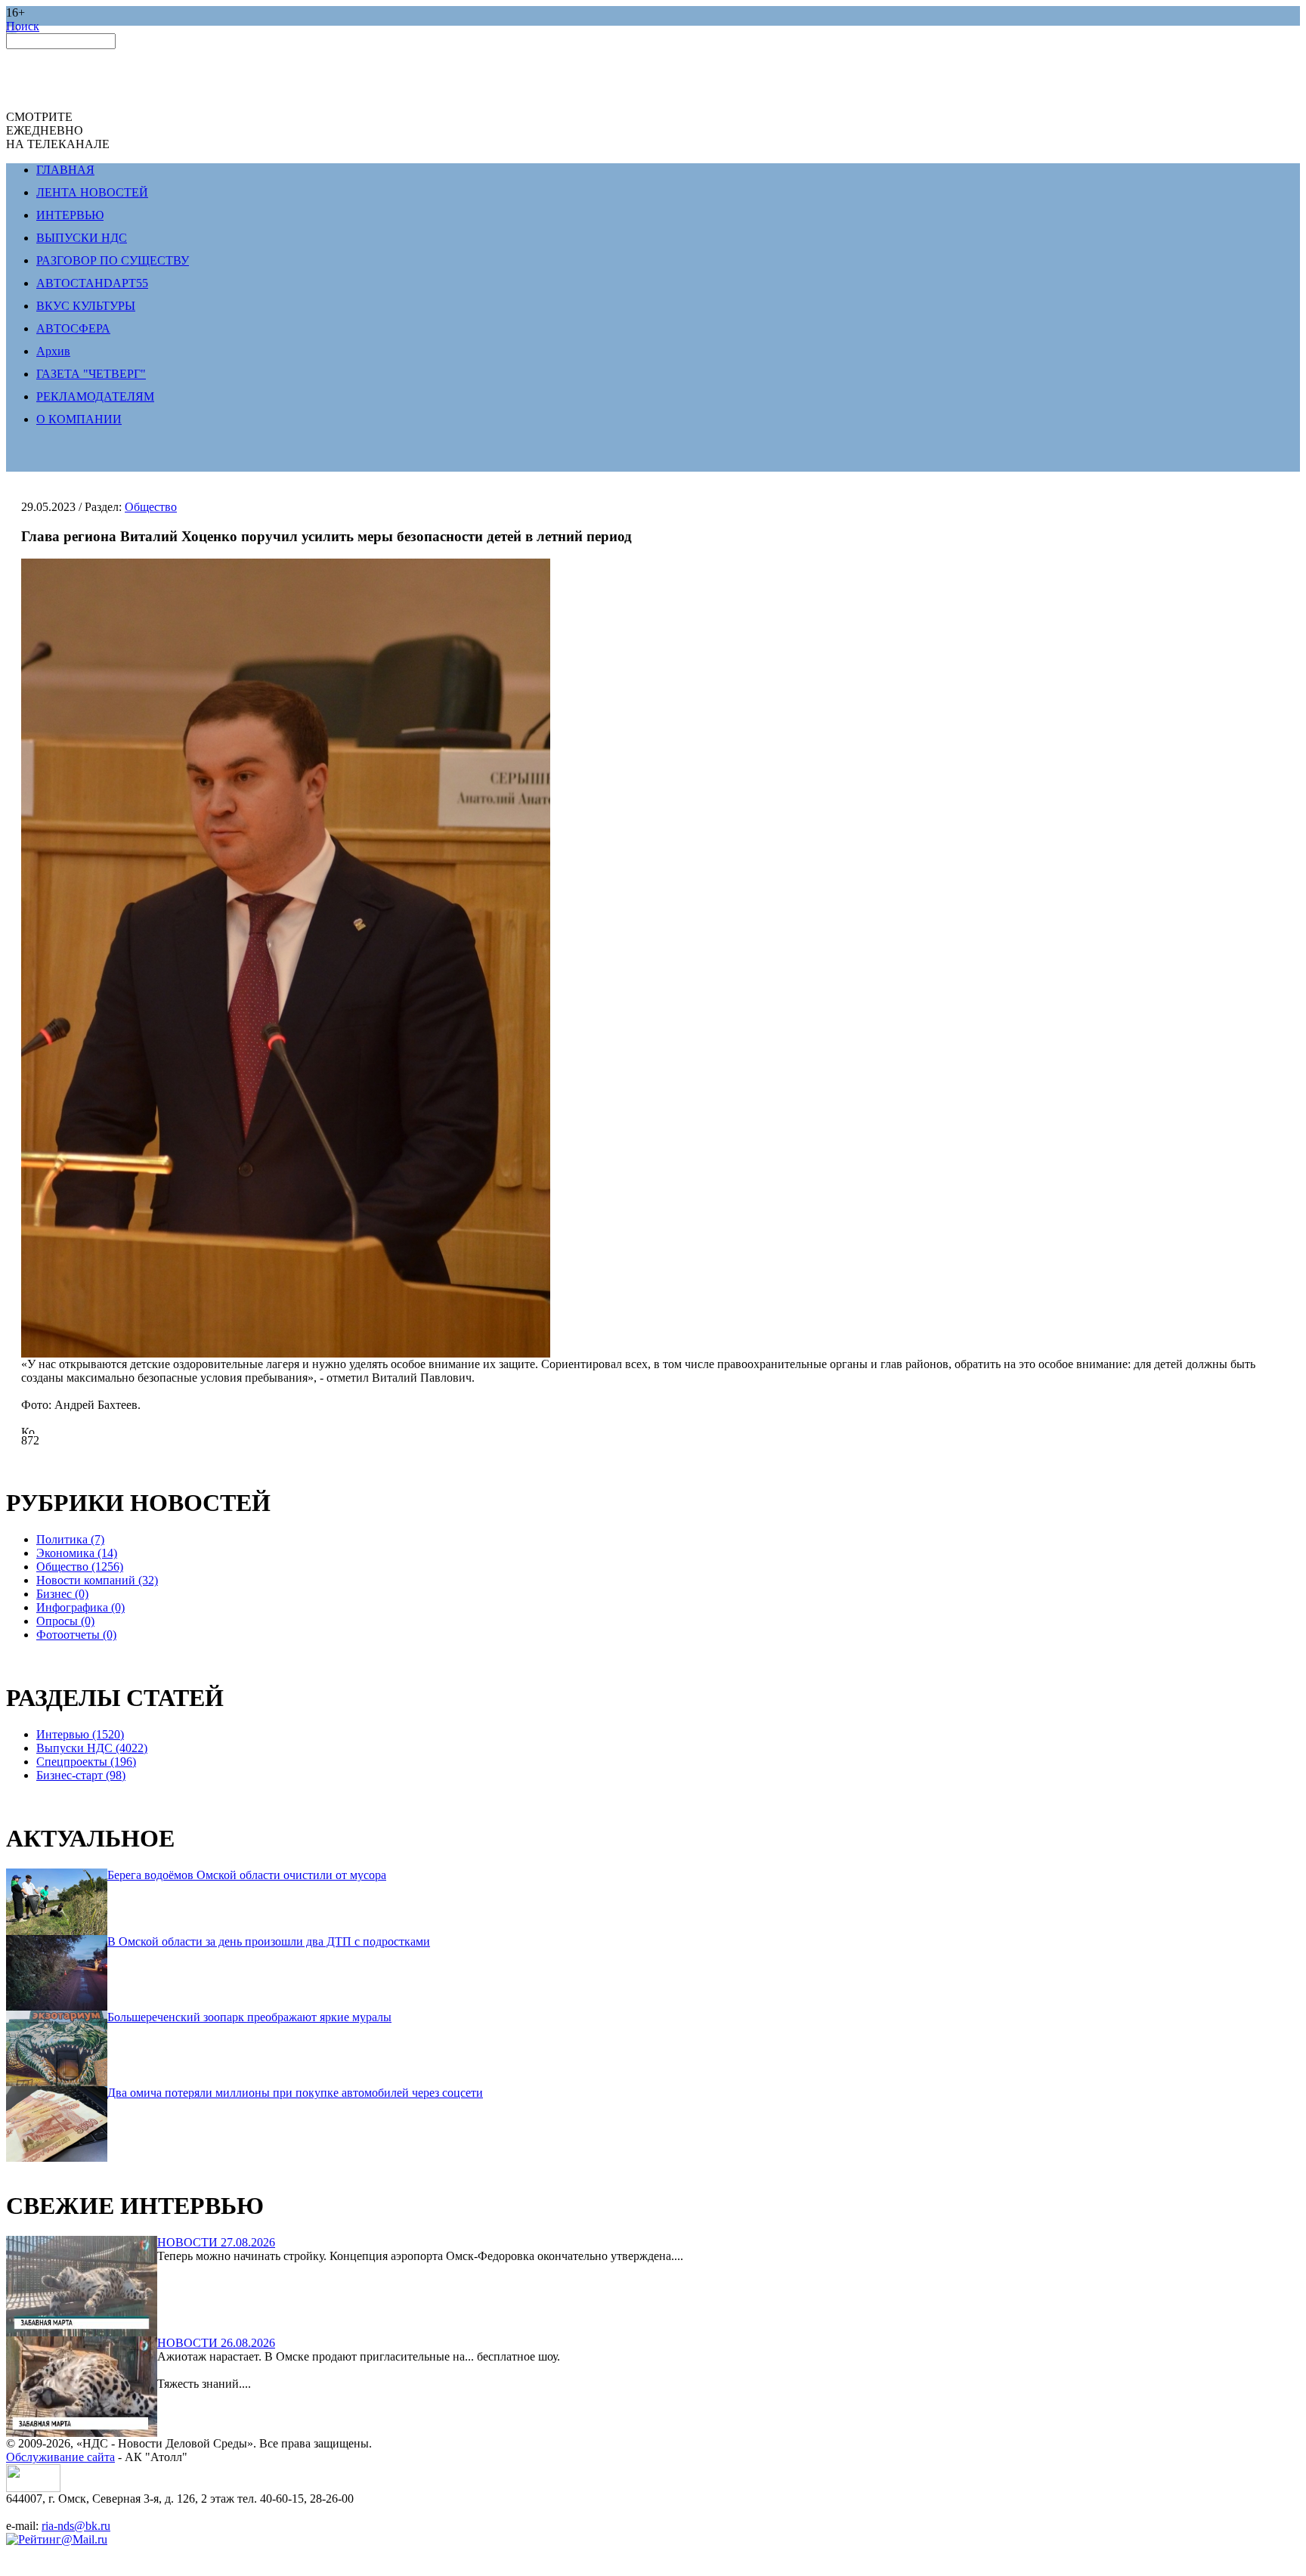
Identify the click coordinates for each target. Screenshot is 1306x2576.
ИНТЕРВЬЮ (70, 215)
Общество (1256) (80, 1567)
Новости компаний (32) (97, 1580)
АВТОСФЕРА (73, 328)
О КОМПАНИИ (79, 419)
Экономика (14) (77, 1553)
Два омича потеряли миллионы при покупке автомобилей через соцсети (295, 2093)
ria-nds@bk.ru (76, 2526)
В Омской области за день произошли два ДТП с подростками (269, 1941)
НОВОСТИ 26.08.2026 (216, 2343)
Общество (151, 507)
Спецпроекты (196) (86, 1762)
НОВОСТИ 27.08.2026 (216, 2242)
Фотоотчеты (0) (76, 1635)
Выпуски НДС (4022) (92, 1748)
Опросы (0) (65, 1621)
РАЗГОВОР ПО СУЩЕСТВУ (113, 260)
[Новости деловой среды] (33, 2488)
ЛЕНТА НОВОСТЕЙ (92, 192)
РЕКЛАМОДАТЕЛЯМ (95, 396)
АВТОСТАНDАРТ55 (92, 283)
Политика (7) (70, 1539)
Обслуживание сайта (60, 2457)
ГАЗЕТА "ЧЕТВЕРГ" (91, 374)
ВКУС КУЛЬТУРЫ (86, 306)
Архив (53, 351)
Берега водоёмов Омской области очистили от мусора (247, 1875)
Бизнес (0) (62, 1594)
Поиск (23, 26)
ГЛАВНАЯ (65, 170)
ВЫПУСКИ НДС (82, 238)
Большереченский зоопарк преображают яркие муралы (249, 2017)
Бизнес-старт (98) (81, 1775)
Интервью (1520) (80, 1734)
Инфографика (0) (80, 1607)
